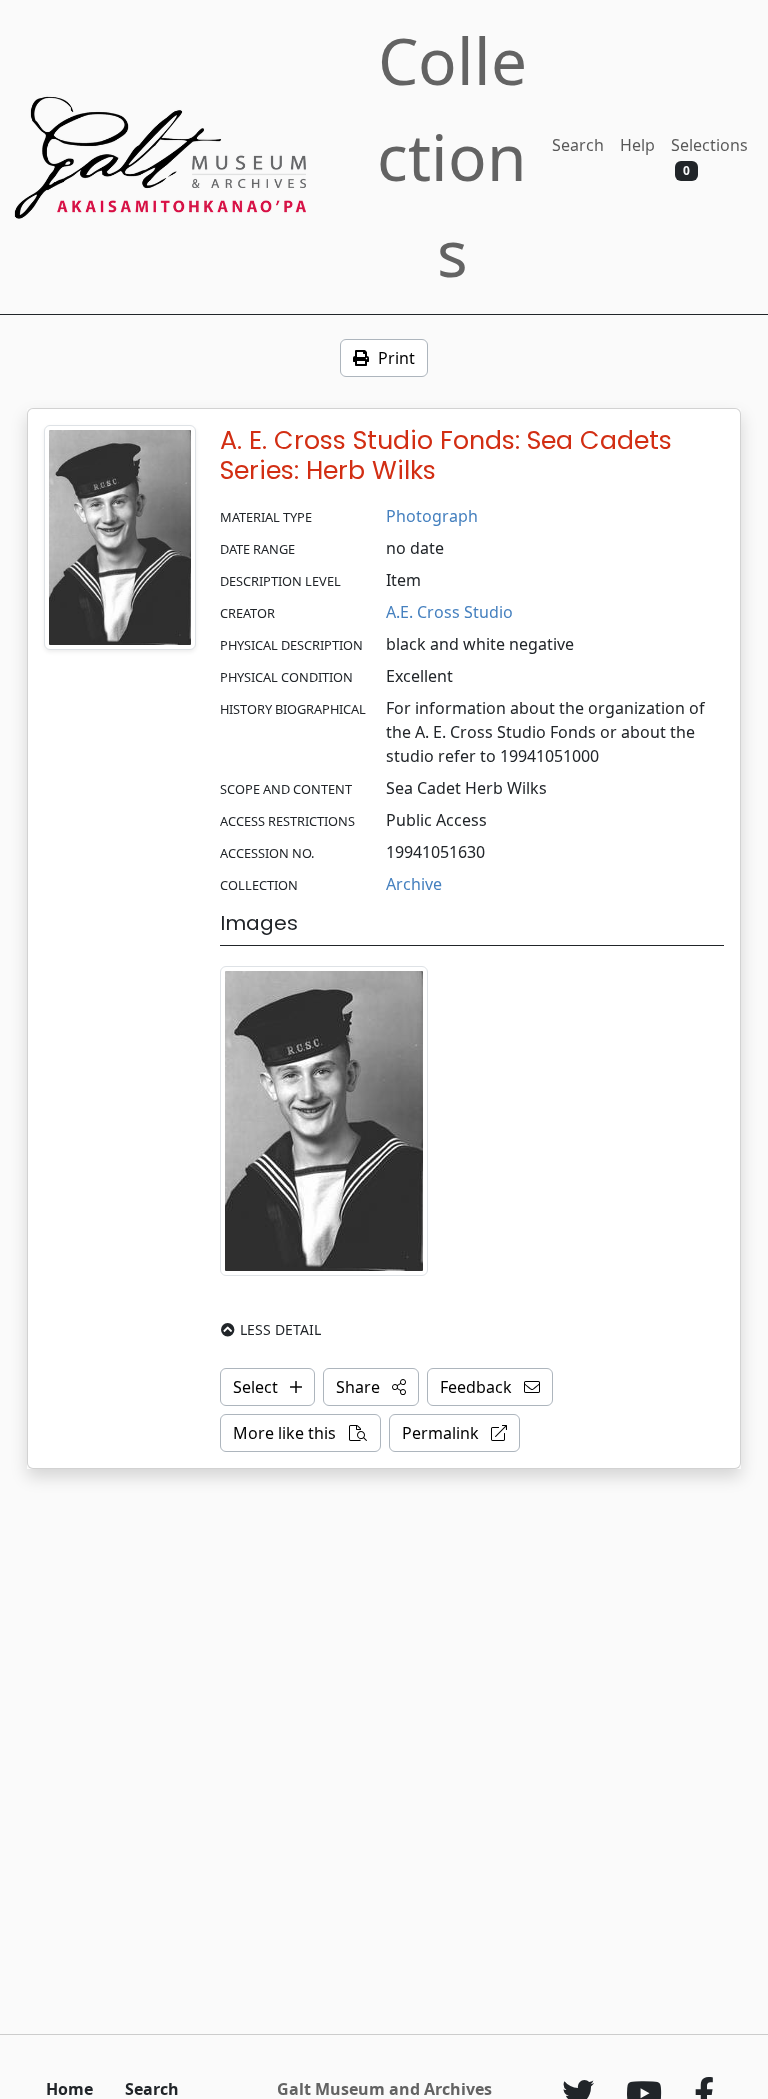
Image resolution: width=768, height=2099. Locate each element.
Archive (414, 884)
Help (637, 145)
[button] (371, 1387)
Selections (709, 156)
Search (578, 145)
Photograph (432, 516)
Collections (452, 156)
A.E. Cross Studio (449, 612)
